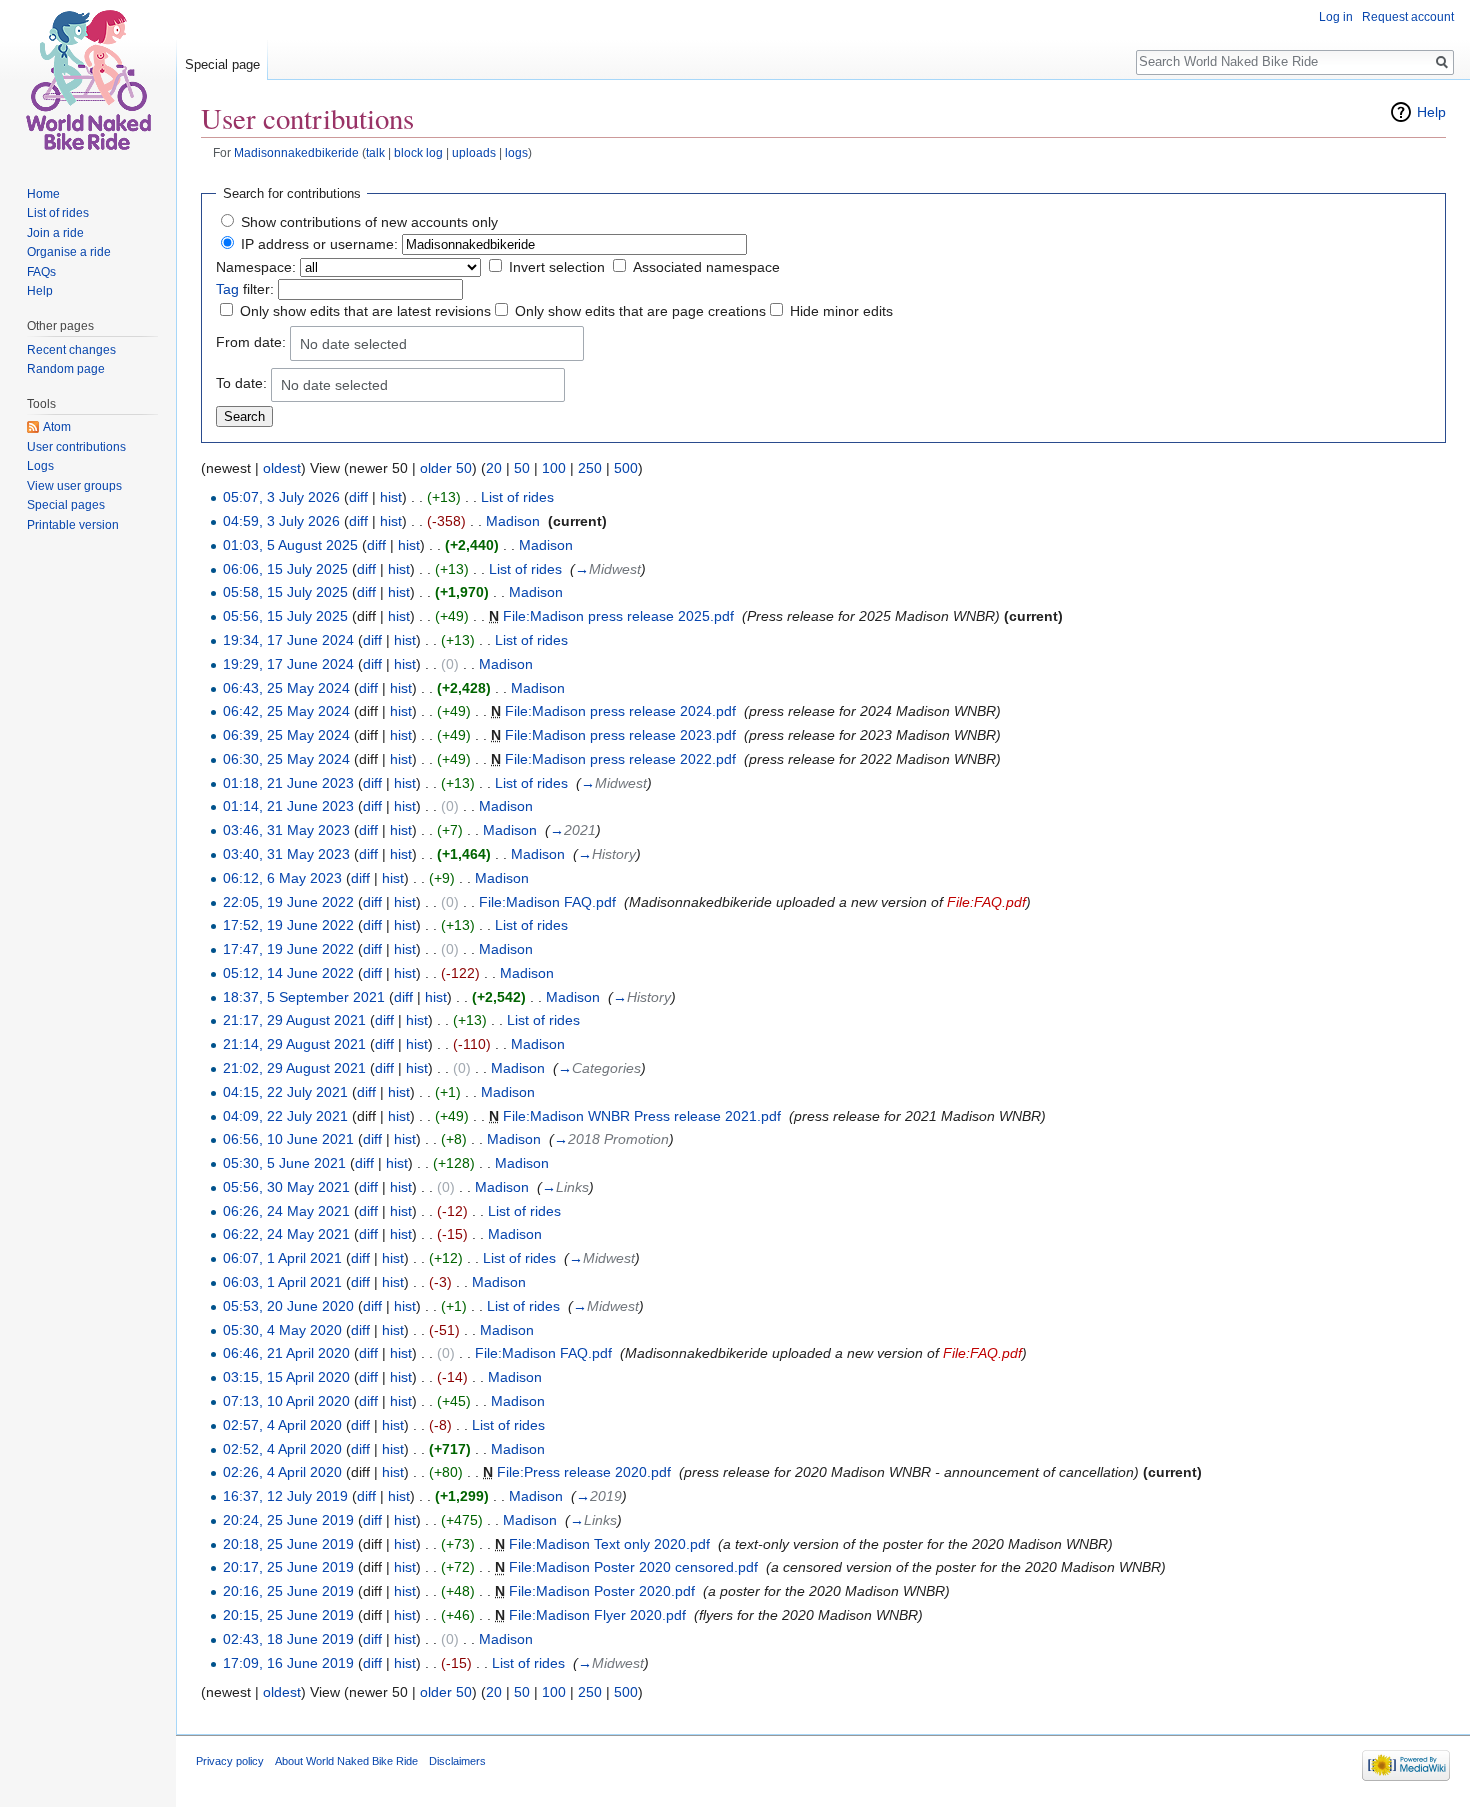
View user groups (74, 486)
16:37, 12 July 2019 (285, 1496)
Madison (513, 521)
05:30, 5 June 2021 (284, 1163)
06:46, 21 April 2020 (286, 1353)
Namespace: (256, 267)
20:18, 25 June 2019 (288, 1544)
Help (1431, 112)
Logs (40, 466)
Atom (57, 427)
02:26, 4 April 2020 (282, 1472)
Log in (1336, 17)
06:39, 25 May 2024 (286, 735)
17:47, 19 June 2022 (288, 949)
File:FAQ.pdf (986, 902)
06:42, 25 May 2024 (286, 711)
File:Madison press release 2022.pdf (620, 759)
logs (516, 152)
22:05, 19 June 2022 (288, 902)
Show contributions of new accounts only (369, 222)
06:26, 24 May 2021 (286, 1211)
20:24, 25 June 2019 (288, 1520)
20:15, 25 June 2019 (288, 1615)
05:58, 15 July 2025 (285, 592)
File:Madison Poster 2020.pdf (602, 1591)
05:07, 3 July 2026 (281, 497)
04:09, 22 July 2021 (285, 1116)
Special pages (66, 505)
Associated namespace (706, 267)
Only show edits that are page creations (640, 311)
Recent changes (71, 350)
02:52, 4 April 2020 (282, 1449)
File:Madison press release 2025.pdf (618, 616)
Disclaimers (457, 1761)
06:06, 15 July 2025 (285, 569)
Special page (222, 64)
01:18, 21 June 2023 (288, 783)
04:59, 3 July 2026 (281, 521)
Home (43, 194)
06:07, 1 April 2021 (282, 1258)
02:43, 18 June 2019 (288, 1639)
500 (626, 468)
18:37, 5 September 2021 (304, 997)
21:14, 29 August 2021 (294, 1044)
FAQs (41, 272)
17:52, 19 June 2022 (288, 925)
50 (522, 468)
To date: (241, 383)
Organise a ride (69, 252)
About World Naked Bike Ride (346, 1761)
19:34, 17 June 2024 (288, 640)
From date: (251, 342)
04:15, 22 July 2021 (285, 1092)
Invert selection (557, 267)
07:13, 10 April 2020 (286, 1401)
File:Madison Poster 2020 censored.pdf (633, 1567)
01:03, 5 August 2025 (290, 545)
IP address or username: (319, 244)
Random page (66, 369)
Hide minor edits (841, 311)
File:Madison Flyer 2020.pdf (597, 1615)
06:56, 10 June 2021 (288, 1139)
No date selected (353, 344)
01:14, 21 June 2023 (288, 806)
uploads (474, 152)
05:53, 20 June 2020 (288, 1306)
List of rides (517, 497)
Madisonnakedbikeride (296, 152)
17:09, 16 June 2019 (288, 1663)
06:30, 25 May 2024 (286, 759)
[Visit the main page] (88, 80)
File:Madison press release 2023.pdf (620, 735)
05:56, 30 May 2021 (286, 1187)
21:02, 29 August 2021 (294, 1068)
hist (391, 497)
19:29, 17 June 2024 (288, 664)
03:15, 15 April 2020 (286, 1377)
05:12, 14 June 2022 (288, 973)
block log (418, 152)
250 (590, 468)
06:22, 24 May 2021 (286, 1234)
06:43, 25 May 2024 (286, 688)
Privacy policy (230, 1761)
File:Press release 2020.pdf (584, 1472)
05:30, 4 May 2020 (282, 1330)
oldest (282, 468)
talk (375, 152)
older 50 (446, 468)
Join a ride (55, 233)
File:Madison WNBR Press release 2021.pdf (642, 1116)
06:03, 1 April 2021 (282, 1282)
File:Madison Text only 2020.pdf (609, 1544)
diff (358, 497)
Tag (227, 289)
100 (554, 468)
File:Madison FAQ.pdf (547, 902)
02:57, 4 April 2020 (282, 1425)
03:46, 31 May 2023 (286, 830)
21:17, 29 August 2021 (294, 1020)
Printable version (73, 525)
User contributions (76, 447)
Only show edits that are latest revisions (365, 311)
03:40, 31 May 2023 (286, 854)
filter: (245, 289)
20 (494, 468)
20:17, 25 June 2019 (288, 1567)
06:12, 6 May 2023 (282, 878)
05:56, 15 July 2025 (285, 616)
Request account (1408, 17)
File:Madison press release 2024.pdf (620, 711)
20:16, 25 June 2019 (288, 1591)
